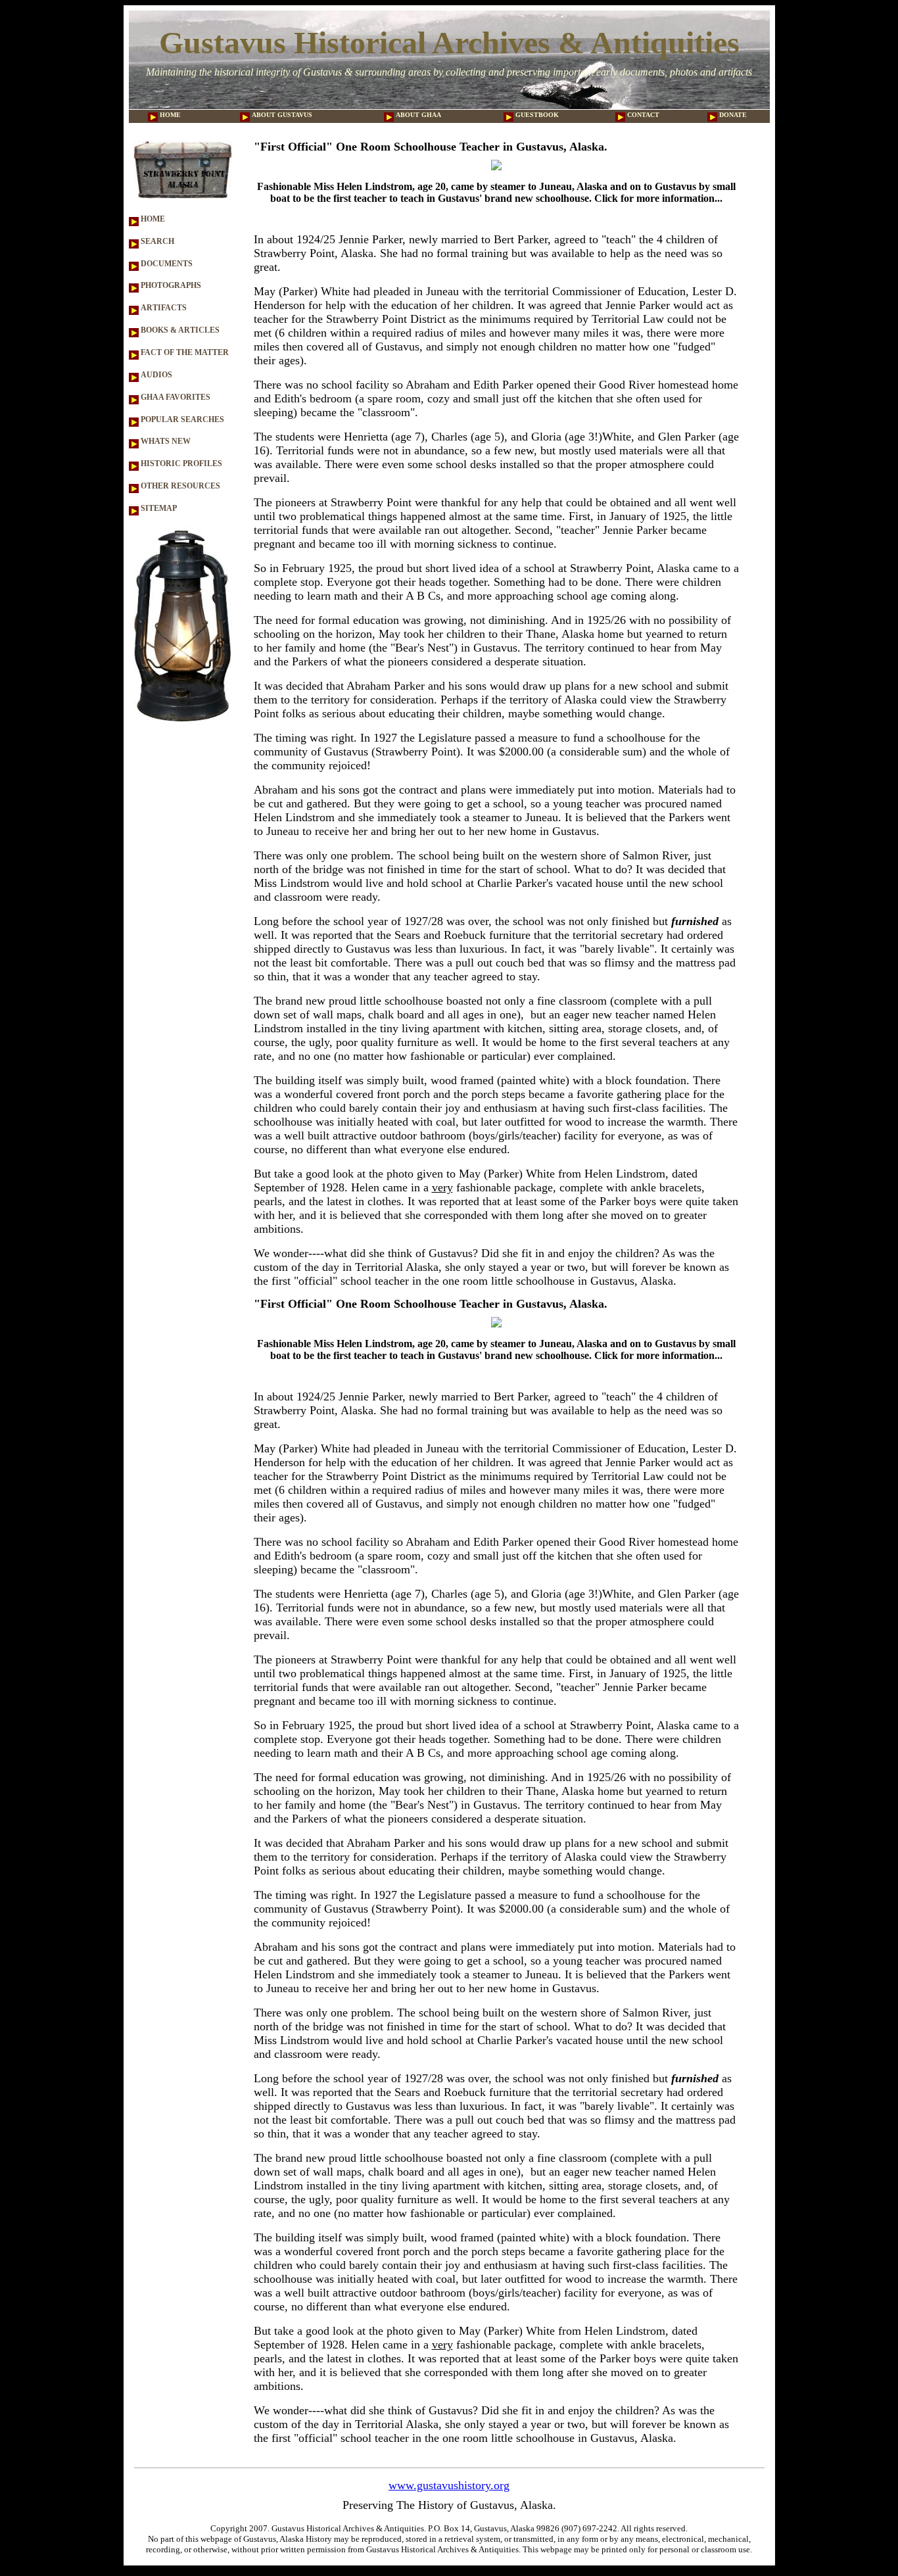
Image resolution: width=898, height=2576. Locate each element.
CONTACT (642, 115)
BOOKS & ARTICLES (179, 330)
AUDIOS (155, 375)
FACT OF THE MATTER (184, 352)
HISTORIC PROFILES (180, 464)
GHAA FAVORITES (175, 397)
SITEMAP (158, 508)
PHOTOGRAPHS (170, 285)
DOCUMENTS (166, 264)
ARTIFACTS (163, 308)
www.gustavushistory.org (449, 2485)
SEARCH (156, 241)
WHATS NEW (165, 441)
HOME (169, 115)
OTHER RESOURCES (179, 486)
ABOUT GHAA (417, 115)
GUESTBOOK (536, 115)
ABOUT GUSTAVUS (281, 115)
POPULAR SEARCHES (181, 419)
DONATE (732, 115)
